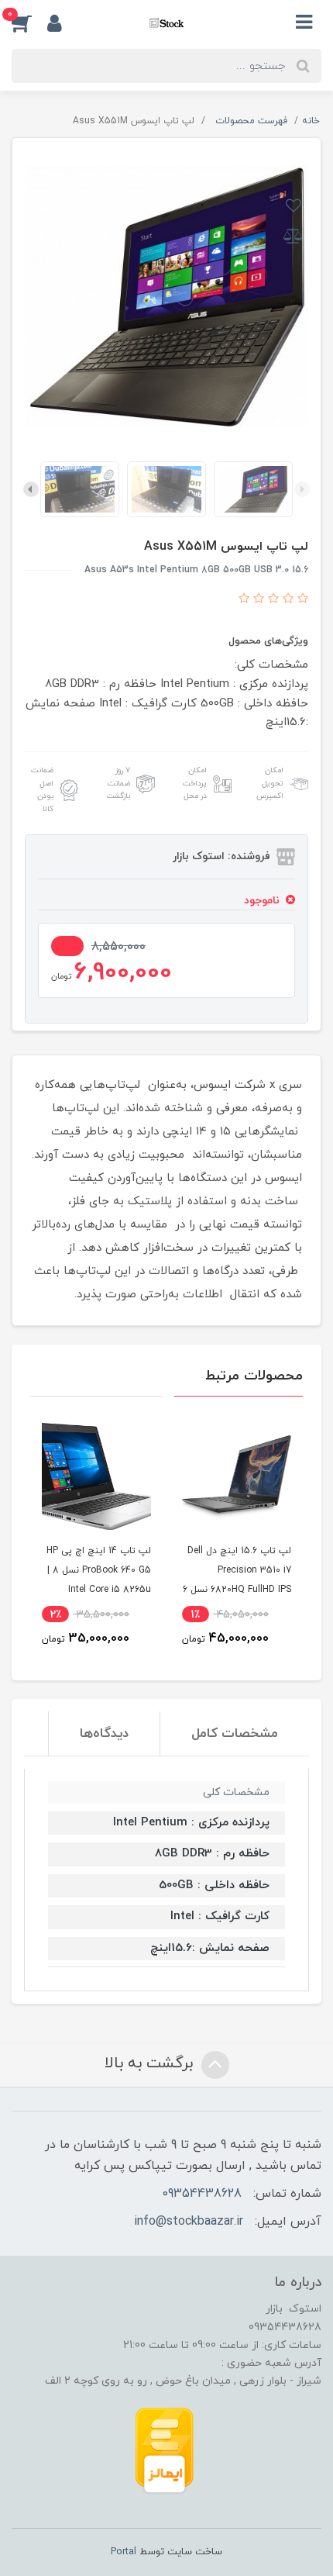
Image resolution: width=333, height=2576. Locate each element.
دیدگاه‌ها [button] (104, 1734)
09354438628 (202, 2194)
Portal (124, 2552)
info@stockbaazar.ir (189, 2222)
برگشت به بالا (151, 2063)
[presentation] (302, 489)
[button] (29, 22)
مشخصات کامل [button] (235, 1734)
